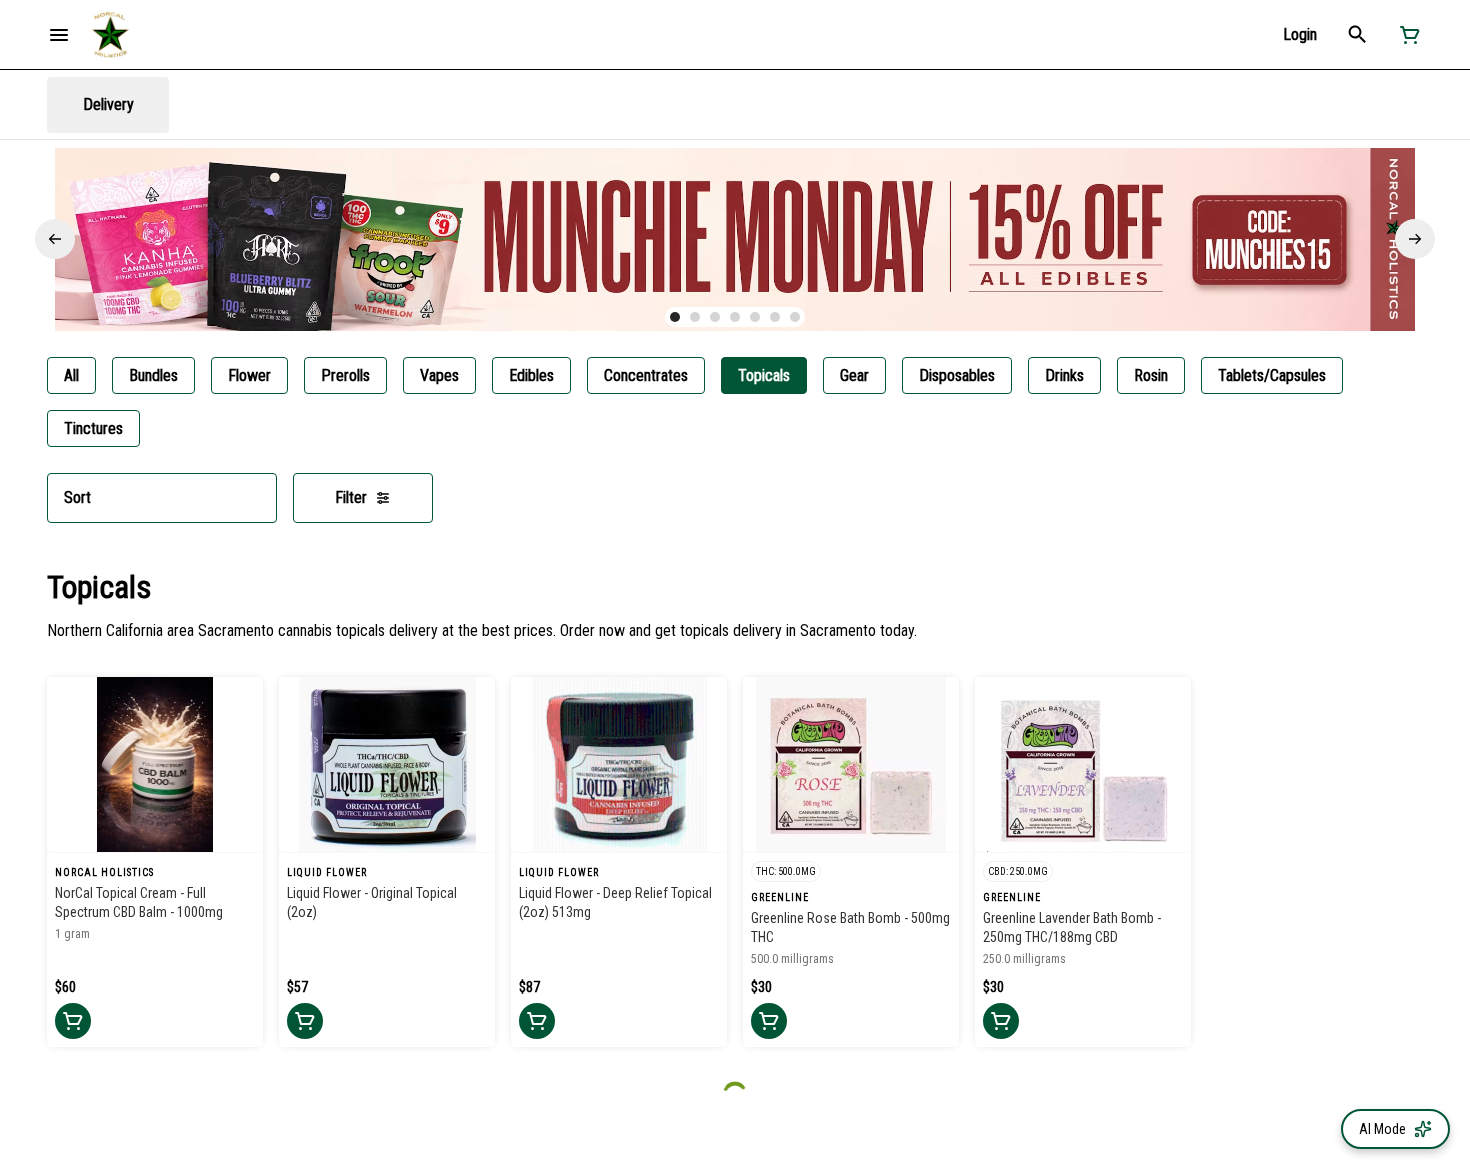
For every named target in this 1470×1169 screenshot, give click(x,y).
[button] (1300, 34)
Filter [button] (351, 497)
